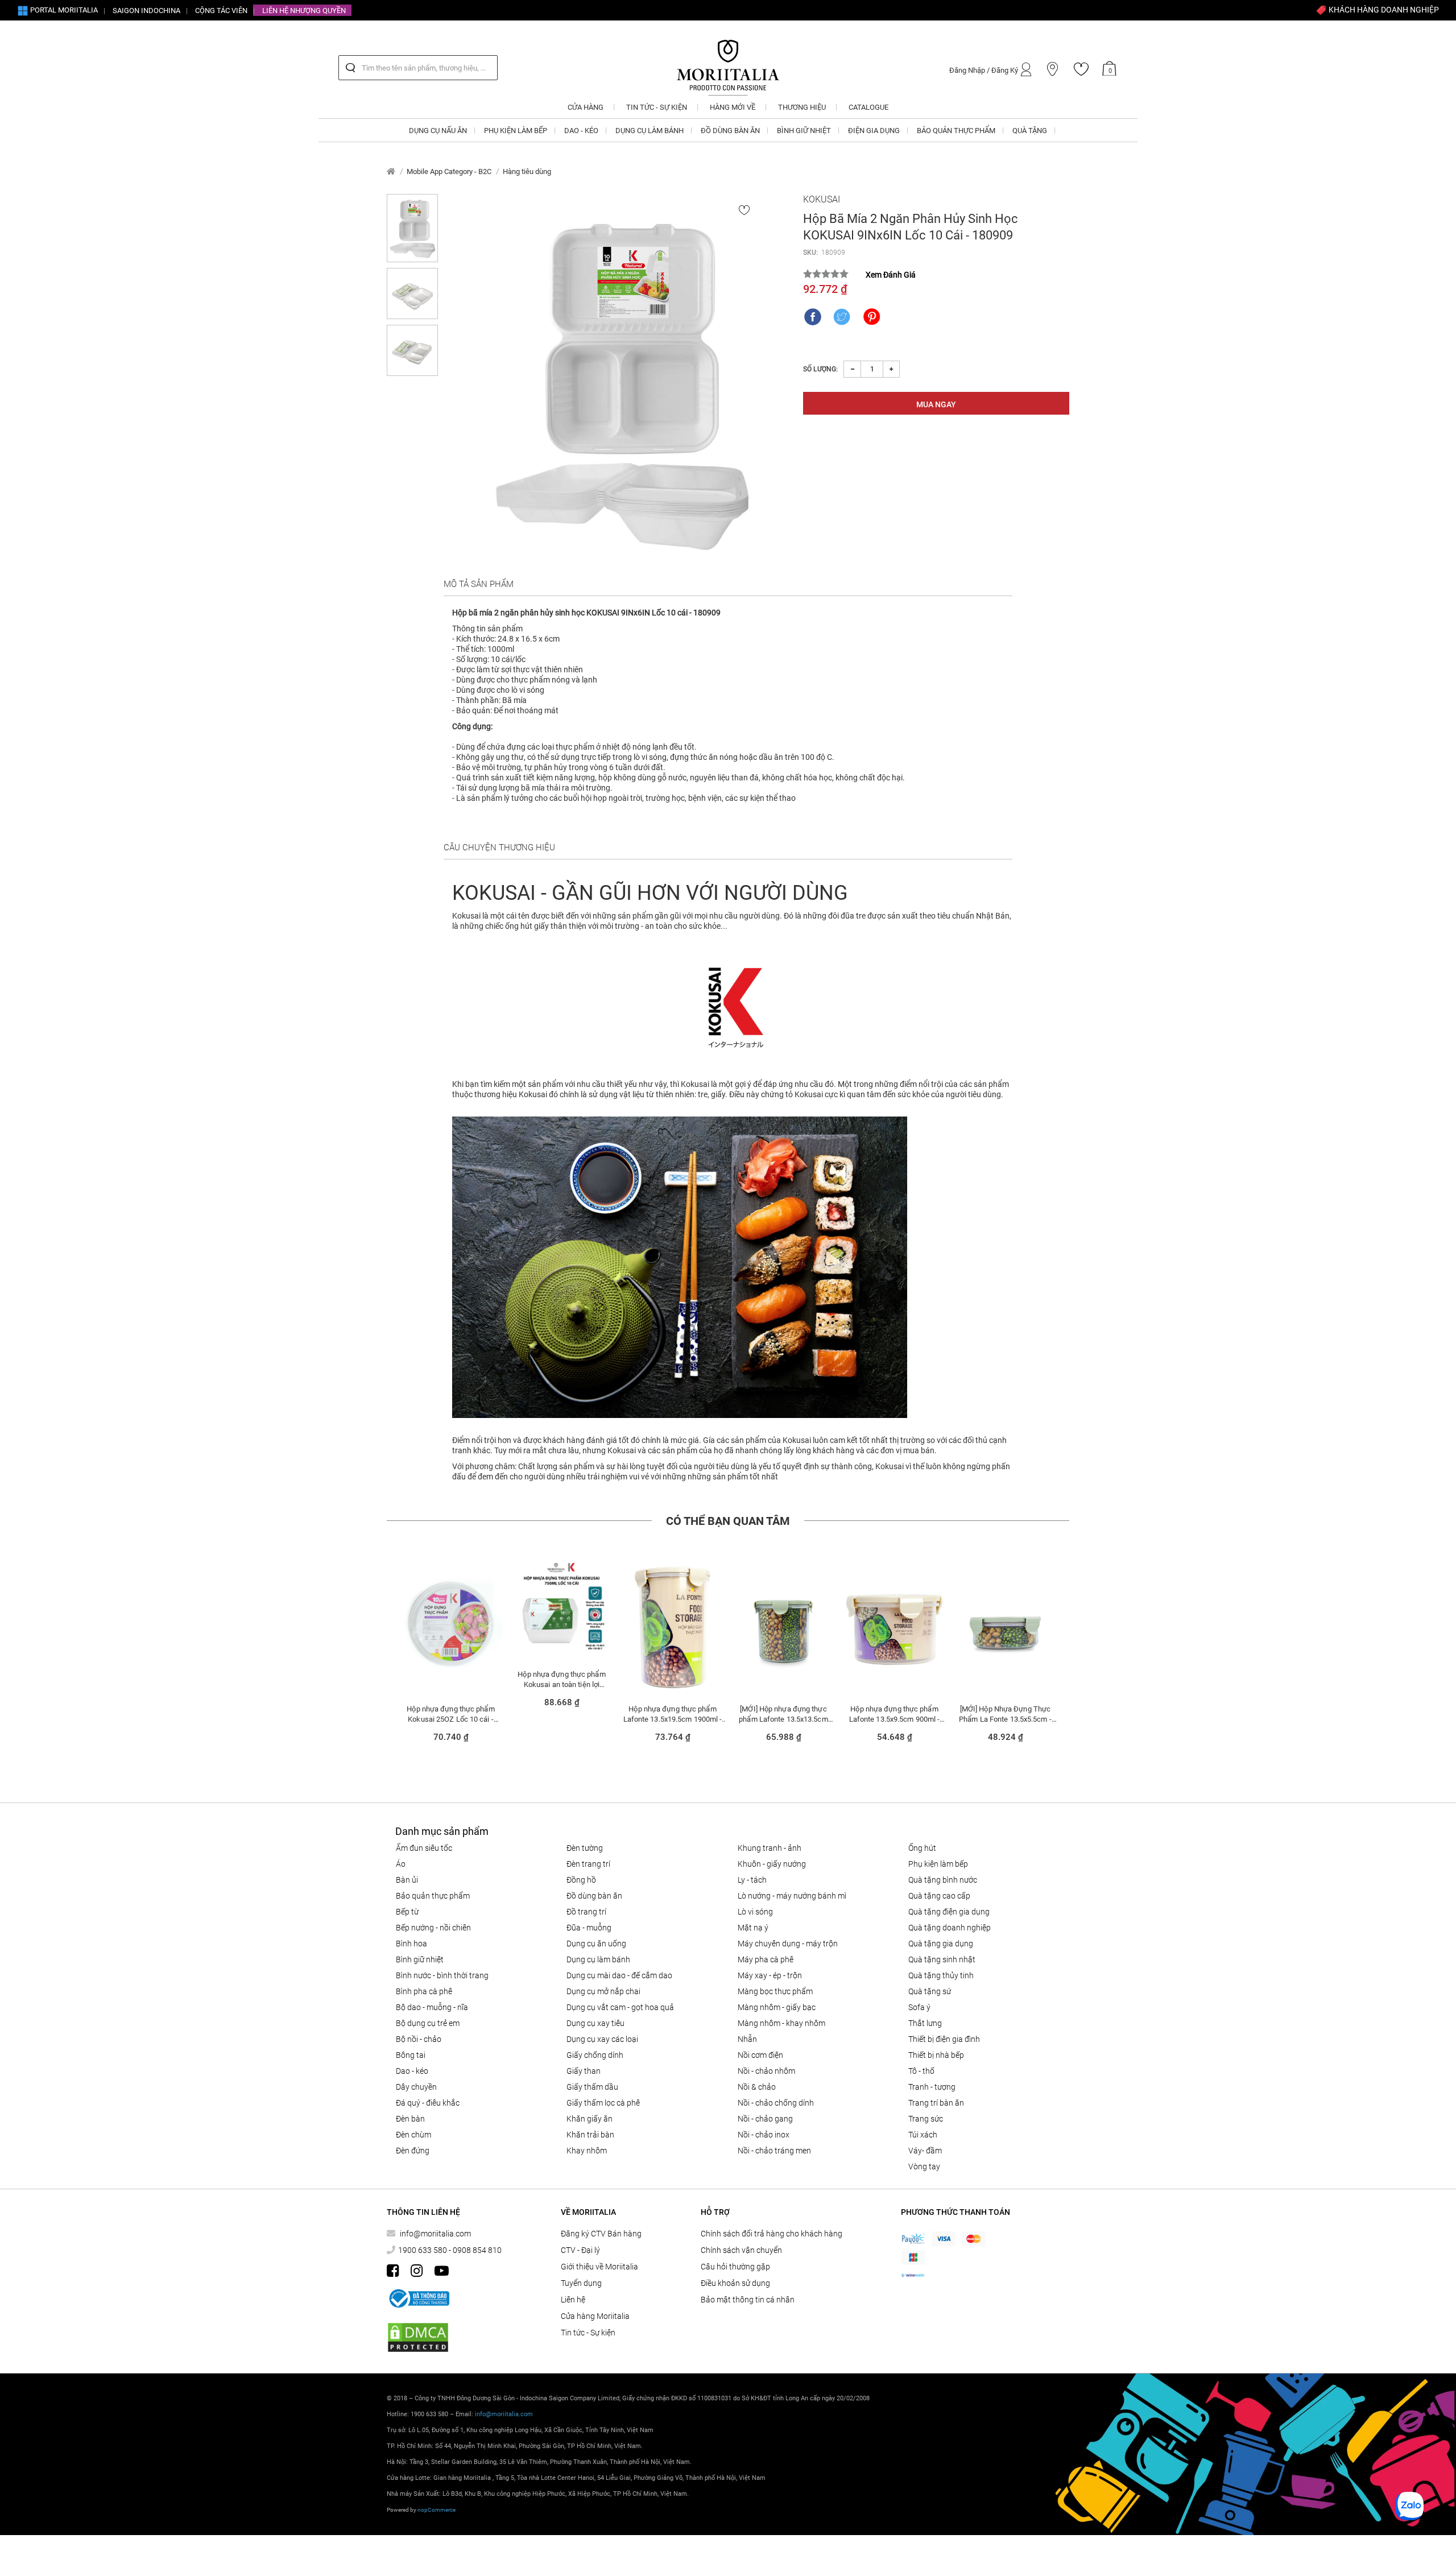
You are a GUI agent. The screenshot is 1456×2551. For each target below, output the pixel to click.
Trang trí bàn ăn (936, 2103)
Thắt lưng (925, 2023)
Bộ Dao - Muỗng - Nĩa (432, 2007)
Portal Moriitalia (63, 10)
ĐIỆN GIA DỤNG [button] (874, 131)
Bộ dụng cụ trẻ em (428, 2023)
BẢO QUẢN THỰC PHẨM (433, 1896)
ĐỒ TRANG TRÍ (586, 1912)
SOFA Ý (919, 2007)
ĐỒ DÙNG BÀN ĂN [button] (730, 131)
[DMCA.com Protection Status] (418, 2337)
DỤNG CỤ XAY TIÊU (595, 2023)
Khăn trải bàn (590, 2135)
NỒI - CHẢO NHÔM (766, 2071)
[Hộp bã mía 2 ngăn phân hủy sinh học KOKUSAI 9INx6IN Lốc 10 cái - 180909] (621, 382)
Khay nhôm (587, 2151)
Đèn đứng (413, 2151)
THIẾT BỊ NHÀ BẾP (936, 2055)
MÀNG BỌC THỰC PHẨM (775, 1991)
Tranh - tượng (932, 2087)
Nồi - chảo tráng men (774, 2151)
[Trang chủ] (391, 171)
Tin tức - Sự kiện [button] (657, 107)
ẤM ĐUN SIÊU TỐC (424, 1848)
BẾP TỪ (407, 1912)
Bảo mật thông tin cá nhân (748, 2300)
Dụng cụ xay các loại (602, 2039)
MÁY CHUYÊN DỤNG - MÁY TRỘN (788, 1944)
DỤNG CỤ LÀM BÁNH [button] (650, 131)
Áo (401, 1864)
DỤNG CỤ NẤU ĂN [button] (438, 131)
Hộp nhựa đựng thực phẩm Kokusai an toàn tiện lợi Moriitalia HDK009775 (561, 1679)
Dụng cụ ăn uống (596, 1944)
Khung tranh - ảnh (770, 1848)
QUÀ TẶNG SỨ (930, 1991)
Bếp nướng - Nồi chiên (433, 1928)
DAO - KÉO (412, 2071)
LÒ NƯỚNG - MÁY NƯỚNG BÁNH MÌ (792, 1896)
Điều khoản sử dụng (735, 2283)
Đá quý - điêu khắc (428, 2103)
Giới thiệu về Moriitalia (599, 2267)
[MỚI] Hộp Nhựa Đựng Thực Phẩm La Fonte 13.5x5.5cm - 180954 (1005, 1714)
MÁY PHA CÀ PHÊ (766, 1959)
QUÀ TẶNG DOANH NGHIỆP (950, 1928)
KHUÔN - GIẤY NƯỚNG (772, 1864)
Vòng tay (924, 2167)
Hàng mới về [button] (733, 107)
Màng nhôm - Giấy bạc (777, 2007)
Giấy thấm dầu (592, 2087)
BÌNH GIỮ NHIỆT (420, 1959)
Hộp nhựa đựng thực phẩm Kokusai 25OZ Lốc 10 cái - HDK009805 (450, 1714)
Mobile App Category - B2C (449, 171)
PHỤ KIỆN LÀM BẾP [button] (516, 131)
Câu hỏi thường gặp (735, 2267)
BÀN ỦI (407, 1880)
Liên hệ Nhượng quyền (304, 11)
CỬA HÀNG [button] (586, 107)
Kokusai (822, 199)
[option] (451, 1656)
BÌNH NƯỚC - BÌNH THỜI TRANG (442, 1975)
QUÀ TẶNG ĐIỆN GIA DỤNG (949, 1912)
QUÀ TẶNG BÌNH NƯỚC (943, 1880)
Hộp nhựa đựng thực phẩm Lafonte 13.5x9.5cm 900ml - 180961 (895, 1714)
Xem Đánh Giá (891, 275)
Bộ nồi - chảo (419, 2039)
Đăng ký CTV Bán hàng (601, 2234)
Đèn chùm (413, 2135)
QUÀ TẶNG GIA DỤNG (941, 1944)
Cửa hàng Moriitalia (595, 2316)
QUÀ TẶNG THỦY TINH (941, 1975)
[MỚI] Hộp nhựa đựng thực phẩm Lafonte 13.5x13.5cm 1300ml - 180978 (783, 1714)
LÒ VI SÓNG (755, 1912)
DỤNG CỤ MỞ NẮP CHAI (603, 1991)
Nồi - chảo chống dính (776, 2103)
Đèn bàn (410, 2119)
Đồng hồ (581, 1880)
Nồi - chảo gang (765, 2119)
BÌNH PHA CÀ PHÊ (424, 1991)
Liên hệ (573, 2300)
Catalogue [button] (868, 107)
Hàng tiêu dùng (527, 171)
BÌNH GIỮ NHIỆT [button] (804, 131)
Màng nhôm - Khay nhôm (781, 2023)
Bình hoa (411, 1944)
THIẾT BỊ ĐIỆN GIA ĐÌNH (944, 2039)
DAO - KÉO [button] (581, 131)
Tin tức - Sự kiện (588, 2333)
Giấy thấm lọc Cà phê (603, 2103)
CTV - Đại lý (580, 2250)
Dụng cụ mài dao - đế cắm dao (619, 1975)
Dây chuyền (416, 2087)
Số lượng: (820, 369)
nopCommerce (437, 2510)
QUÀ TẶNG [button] (1030, 131)
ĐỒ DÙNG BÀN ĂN (594, 1896)
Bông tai (411, 2055)
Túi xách (923, 2135)
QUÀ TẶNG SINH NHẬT (942, 1959)
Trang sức (926, 2119)
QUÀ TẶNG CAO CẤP (939, 1896)
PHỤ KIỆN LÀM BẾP (938, 1864)
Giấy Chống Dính (595, 2055)
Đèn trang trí (588, 1864)
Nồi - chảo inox (764, 2135)
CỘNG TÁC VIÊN (221, 11)
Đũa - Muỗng (589, 1928)
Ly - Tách (752, 1880)
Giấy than (584, 2071)
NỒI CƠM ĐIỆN (760, 2055)
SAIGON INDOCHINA (146, 11)
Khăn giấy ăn (590, 2119)
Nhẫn (747, 2039)
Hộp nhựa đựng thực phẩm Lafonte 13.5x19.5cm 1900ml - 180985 (673, 1714)
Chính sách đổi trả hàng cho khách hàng (772, 2234)
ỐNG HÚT (922, 1848)
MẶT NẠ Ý (753, 1928)
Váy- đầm (925, 2151)
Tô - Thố (921, 2071)
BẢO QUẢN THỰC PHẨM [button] (956, 131)
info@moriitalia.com (435, 2234)
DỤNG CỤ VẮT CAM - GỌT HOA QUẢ (620, 2007)
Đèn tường (585, 1848)
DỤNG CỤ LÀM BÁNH (598, 1959)
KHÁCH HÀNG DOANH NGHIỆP (1383, 10)
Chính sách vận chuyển (741, 2250)
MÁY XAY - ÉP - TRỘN (770, 1975)
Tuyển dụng (581, 2283)
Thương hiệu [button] (802, 107)
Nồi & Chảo (757, 2087)
